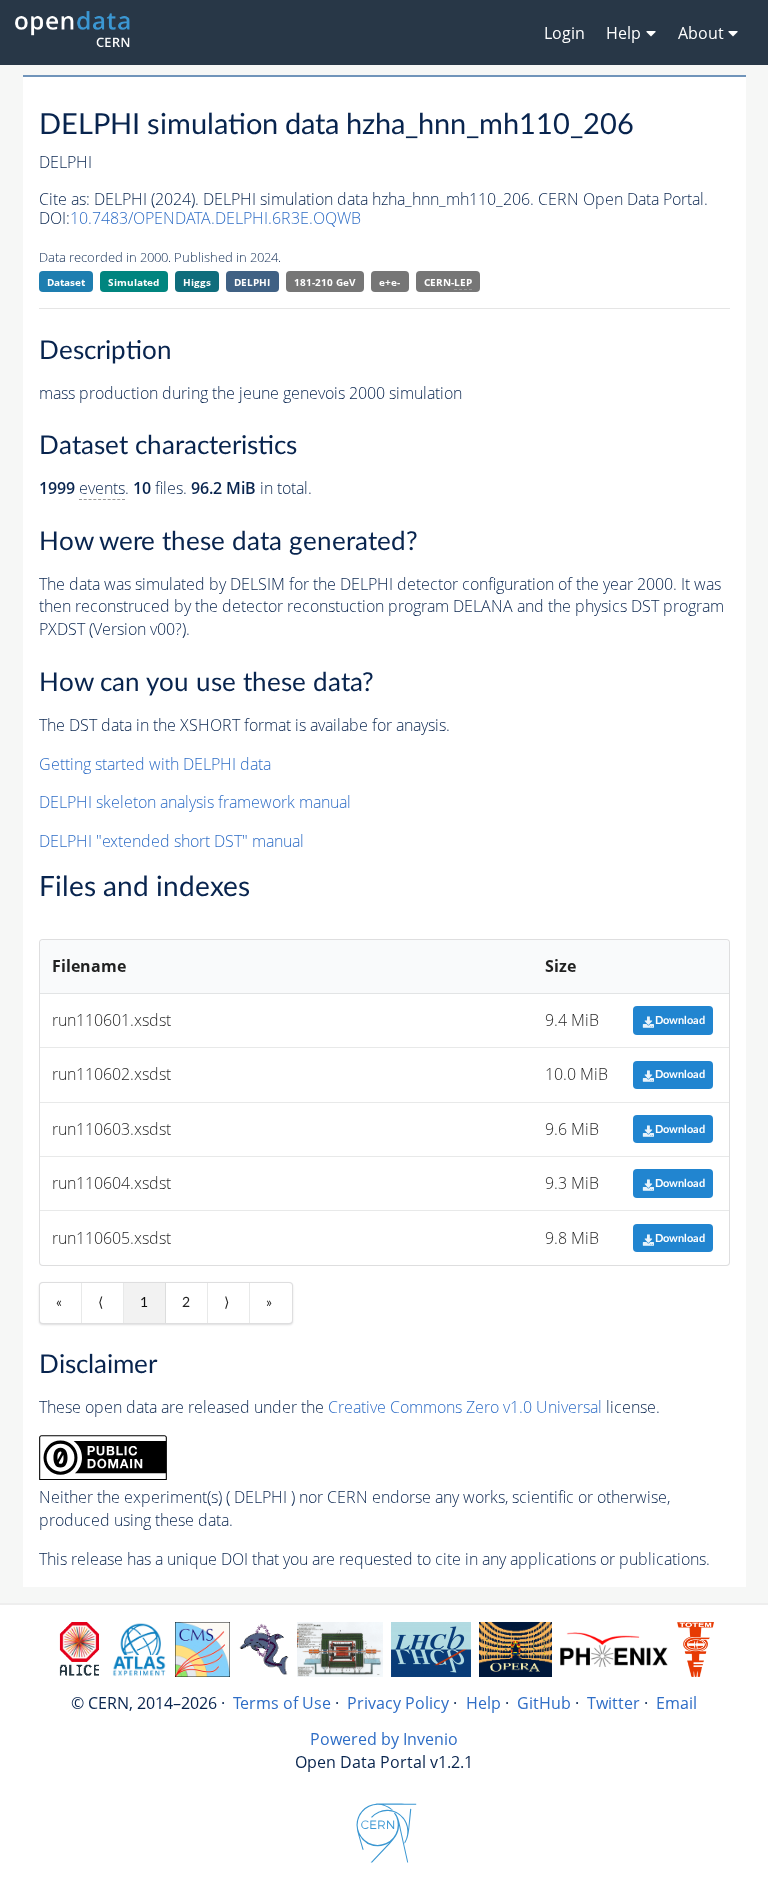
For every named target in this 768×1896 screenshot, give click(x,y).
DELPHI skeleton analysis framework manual (195, 802)
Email (676, 1703)
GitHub (544, 1703)
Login (564, 33)
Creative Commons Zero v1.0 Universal (465, 1407)
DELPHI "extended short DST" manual (171, 841)
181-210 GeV (325, 282)
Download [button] (680, 1020)
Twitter (613, 1703)
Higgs (197, 282)
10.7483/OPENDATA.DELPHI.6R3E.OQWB (215, 218)
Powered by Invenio (384, 1739)
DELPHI (252, 282)
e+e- (389, 282)
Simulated (133, 282)
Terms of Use (282, 1703)
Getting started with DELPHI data (155, 764)
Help (483, 1703)
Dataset (66, 282)
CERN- (448, 282)
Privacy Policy (398, 1703)
